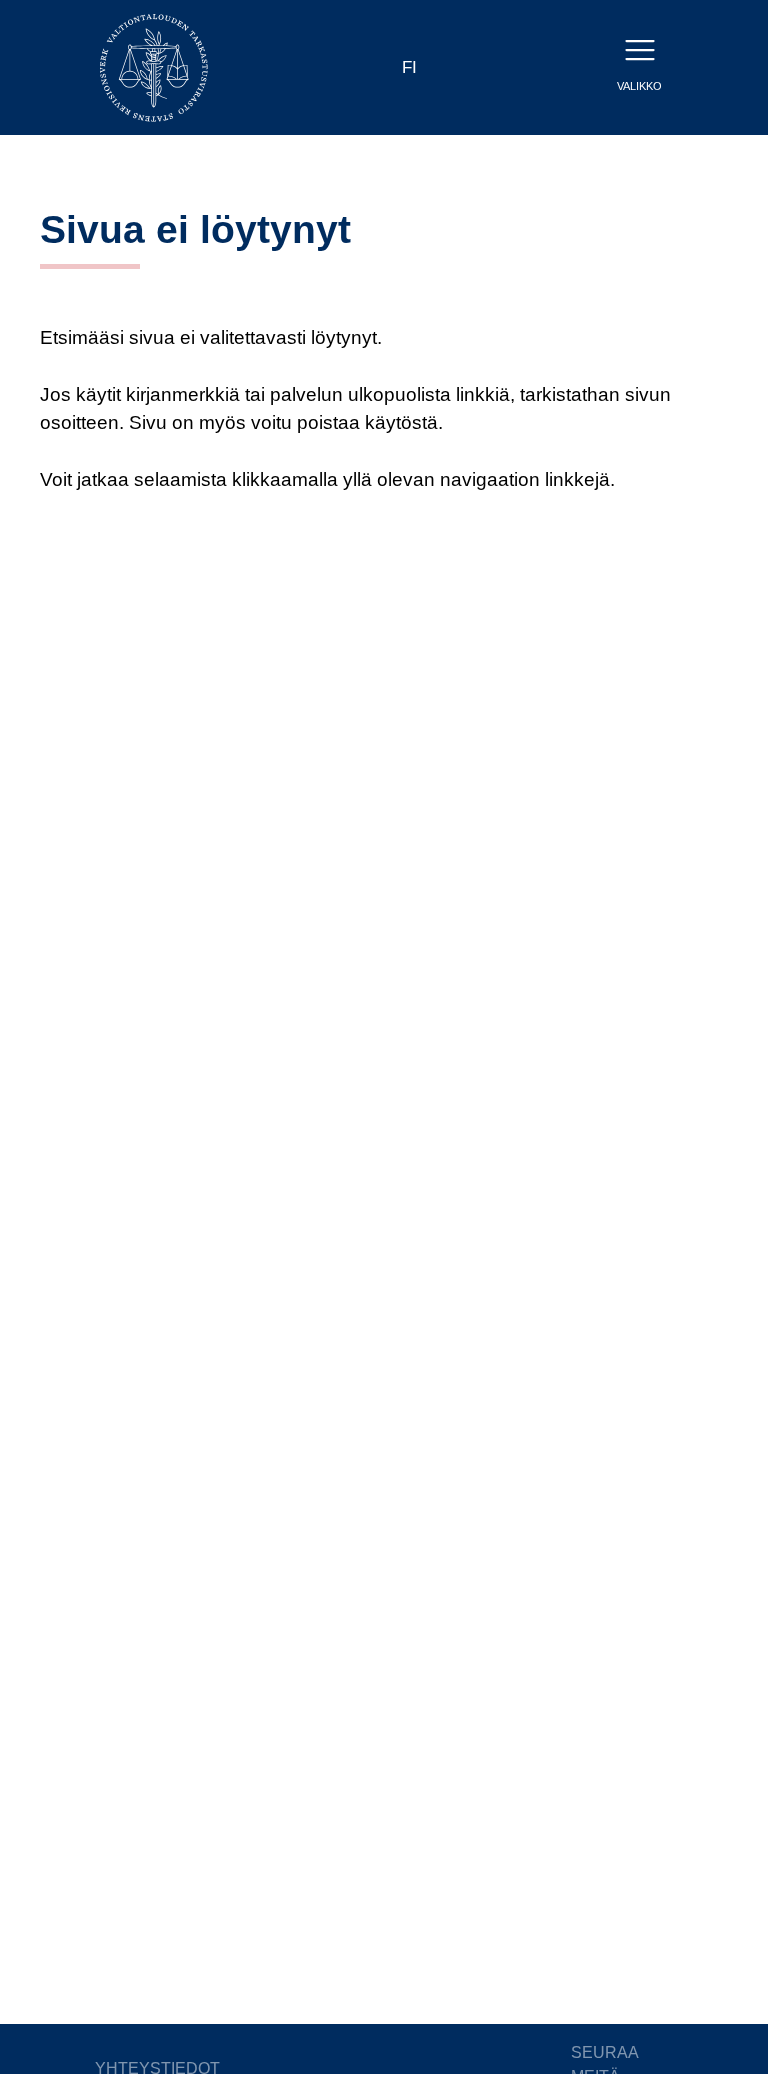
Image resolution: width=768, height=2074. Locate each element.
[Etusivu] (154, 66)
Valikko (639, 86)
